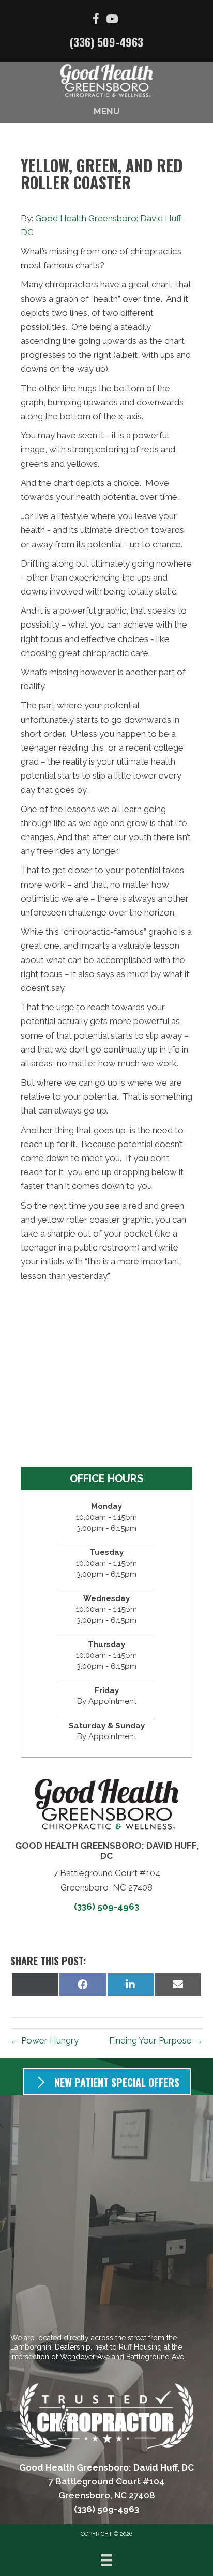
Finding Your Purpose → (156, 2040)
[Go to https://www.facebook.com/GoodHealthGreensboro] (96, 20)
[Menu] (106, 2560)
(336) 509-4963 (106, 42)
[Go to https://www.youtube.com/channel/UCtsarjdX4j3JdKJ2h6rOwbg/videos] (112, 20)
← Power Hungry (44, 2040)
